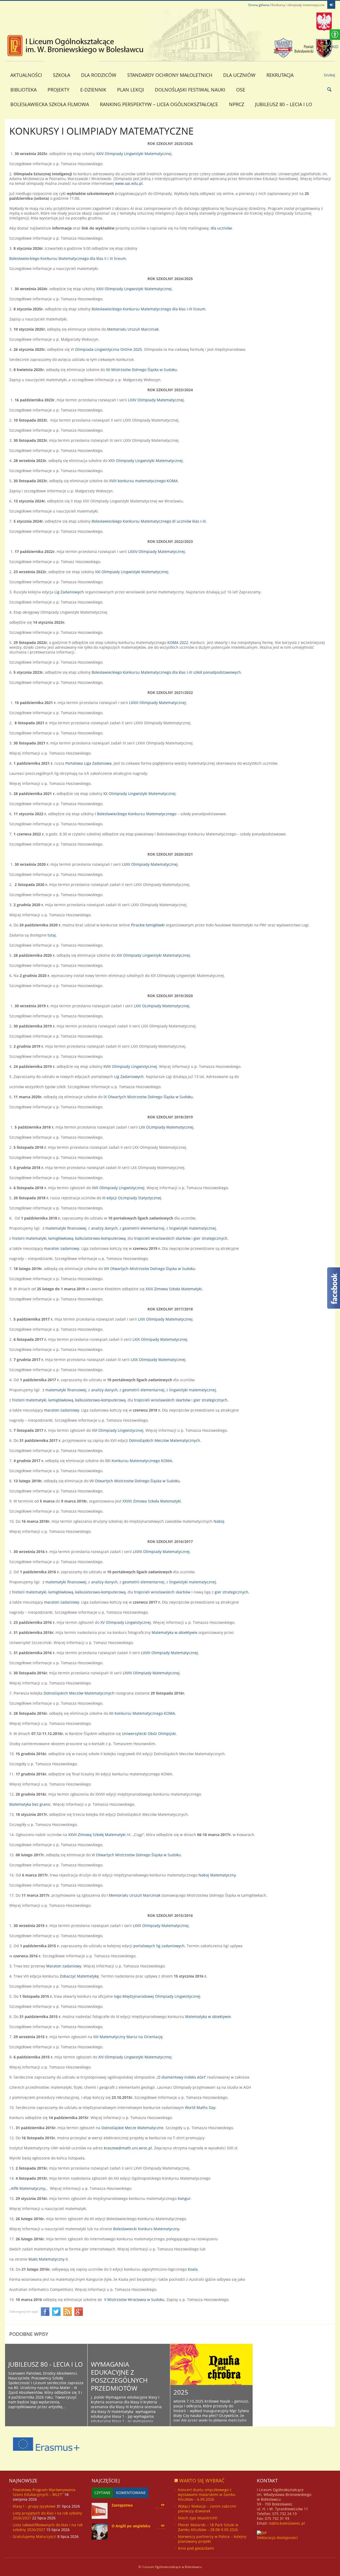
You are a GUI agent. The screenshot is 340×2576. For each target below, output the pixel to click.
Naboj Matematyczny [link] (217, 1875)
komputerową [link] (113, 1238)
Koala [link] (193, 2269)
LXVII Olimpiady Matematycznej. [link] (161, 1926)
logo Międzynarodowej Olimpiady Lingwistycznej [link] (157, 1996)
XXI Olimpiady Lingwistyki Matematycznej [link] (132, 572)
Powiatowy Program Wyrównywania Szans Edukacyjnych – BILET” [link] (44, 2492)
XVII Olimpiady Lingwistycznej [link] (118, 1188)
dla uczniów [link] (221, 228)
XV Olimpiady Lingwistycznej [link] (126, 1622)
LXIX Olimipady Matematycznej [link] (165, 1319)
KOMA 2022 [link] (178, 642)
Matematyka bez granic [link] (30, 1804)
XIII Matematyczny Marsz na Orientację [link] (128, 2037)
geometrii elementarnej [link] (143, 1228)
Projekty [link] (58, 90)
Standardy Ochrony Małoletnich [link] (170, 75)
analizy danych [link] (104, 1228)
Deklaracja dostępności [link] (277, 2538)
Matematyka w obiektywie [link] (175, 1632)
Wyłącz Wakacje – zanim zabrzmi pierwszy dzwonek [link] (207, 2509)
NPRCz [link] (237, 104)
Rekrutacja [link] (280, 75)
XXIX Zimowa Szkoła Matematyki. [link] (174, 1289)
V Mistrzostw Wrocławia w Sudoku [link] (134, 2300)
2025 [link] (181, 2392)
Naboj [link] (219, 1521)
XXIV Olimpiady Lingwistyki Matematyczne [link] (133, 154)
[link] (331, 5)
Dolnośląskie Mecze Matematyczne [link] (132, 2128)
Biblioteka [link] (24, 90)
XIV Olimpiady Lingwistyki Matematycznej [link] (135, 2057)
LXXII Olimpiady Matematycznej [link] (150, 864)
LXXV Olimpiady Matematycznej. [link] (156, 400)
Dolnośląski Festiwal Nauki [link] (190, 90)
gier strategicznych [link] (211, 1238)
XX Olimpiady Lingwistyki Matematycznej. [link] (140, 794)
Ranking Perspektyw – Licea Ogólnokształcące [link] (159, 104)
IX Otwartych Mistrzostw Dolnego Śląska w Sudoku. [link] (149, 1097)
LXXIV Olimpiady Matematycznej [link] (156, 552)
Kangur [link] (184, 2198)
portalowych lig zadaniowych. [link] (160, 1946)
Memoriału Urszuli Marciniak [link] (133, 329)
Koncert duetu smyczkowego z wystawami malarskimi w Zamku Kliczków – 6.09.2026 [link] (207, 2494)
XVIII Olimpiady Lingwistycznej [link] (130, 1066)
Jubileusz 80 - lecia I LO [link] (46, 2364)
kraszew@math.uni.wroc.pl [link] (128, 2148)
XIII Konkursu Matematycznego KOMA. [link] (140, 1461)
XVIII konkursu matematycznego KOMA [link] (143, 481)
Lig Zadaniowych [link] (69, 592)
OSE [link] (241, 90)
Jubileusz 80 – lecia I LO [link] (284, 104)
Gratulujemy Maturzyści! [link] (35, 2537)
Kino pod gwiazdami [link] (196, 2548)
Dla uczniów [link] (239, 75)
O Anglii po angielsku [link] (131, 2526)
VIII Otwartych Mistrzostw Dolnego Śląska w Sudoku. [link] (150, 1269)
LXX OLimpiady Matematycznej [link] (166, 1127)
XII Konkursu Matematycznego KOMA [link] (142, 1713)
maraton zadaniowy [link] (62, 1248)
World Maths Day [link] (200, 2107)
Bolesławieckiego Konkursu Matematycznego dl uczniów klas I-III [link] (149, 521)
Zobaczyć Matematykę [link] (79, 1976)
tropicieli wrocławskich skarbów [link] (162, 1238)
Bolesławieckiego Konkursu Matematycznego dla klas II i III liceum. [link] (69, 258)
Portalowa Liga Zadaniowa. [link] (89, 763)
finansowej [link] (77, 1228)
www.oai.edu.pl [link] (129, 183)
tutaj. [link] (52, 935)
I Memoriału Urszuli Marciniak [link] (134, 1895)
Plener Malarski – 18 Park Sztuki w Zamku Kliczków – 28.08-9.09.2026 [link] (208, 2527)
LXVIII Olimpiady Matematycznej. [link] (162, 1552)
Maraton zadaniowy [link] (64, 1966)
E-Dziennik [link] (93, 90)
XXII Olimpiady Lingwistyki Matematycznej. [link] (146, 461)
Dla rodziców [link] (99, 75)
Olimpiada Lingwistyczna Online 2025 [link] (108, 349)
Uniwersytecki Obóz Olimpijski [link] (149, 1734)
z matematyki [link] (55, 1228)
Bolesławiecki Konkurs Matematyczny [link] (146, 2229)
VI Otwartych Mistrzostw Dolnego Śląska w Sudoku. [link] (137, 1855)
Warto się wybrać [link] (202, 2481)
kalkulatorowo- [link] (88, 1238)
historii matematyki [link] (29, 1238)
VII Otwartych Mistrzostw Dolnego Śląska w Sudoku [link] (135, 1481)
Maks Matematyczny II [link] (48, 2259)
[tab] (102, 2493)
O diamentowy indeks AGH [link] (181, 2077)
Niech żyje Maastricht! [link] (198, 2518)
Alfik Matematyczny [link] (28, 2188)
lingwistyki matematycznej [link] (193, 1228)
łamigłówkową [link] (60, 1238)
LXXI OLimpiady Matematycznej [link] (161, 1006)
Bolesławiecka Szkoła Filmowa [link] (50, 104)
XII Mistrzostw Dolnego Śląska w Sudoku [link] (141, 370)
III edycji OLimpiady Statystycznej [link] (131, 1198)
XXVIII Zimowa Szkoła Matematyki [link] (152, 1501)
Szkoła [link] (61, 75)
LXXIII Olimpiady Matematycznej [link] (158, 703)
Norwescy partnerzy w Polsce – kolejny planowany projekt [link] (212, 2539)
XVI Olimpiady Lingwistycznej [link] (118, 1430)
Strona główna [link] (259, 5)
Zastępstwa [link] (122, 2505)
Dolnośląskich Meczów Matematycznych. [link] (165, 1440)
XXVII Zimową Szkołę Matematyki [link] (97, 1835)
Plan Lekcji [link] (131, 90)
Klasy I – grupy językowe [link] (34, 2506)
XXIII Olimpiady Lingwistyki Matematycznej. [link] (134, 289)
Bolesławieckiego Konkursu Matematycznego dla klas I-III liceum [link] (148, 309)
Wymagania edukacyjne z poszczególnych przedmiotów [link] (119, 2376)
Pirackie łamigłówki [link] (148, 925)
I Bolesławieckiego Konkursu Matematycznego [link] (136, 814)
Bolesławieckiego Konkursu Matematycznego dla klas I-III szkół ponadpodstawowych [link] (166, 672)
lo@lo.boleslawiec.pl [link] (287, 2523)
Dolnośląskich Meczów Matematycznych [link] (79, 1693)
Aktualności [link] (26, 75)
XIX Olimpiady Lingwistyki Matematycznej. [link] (154, 955)
